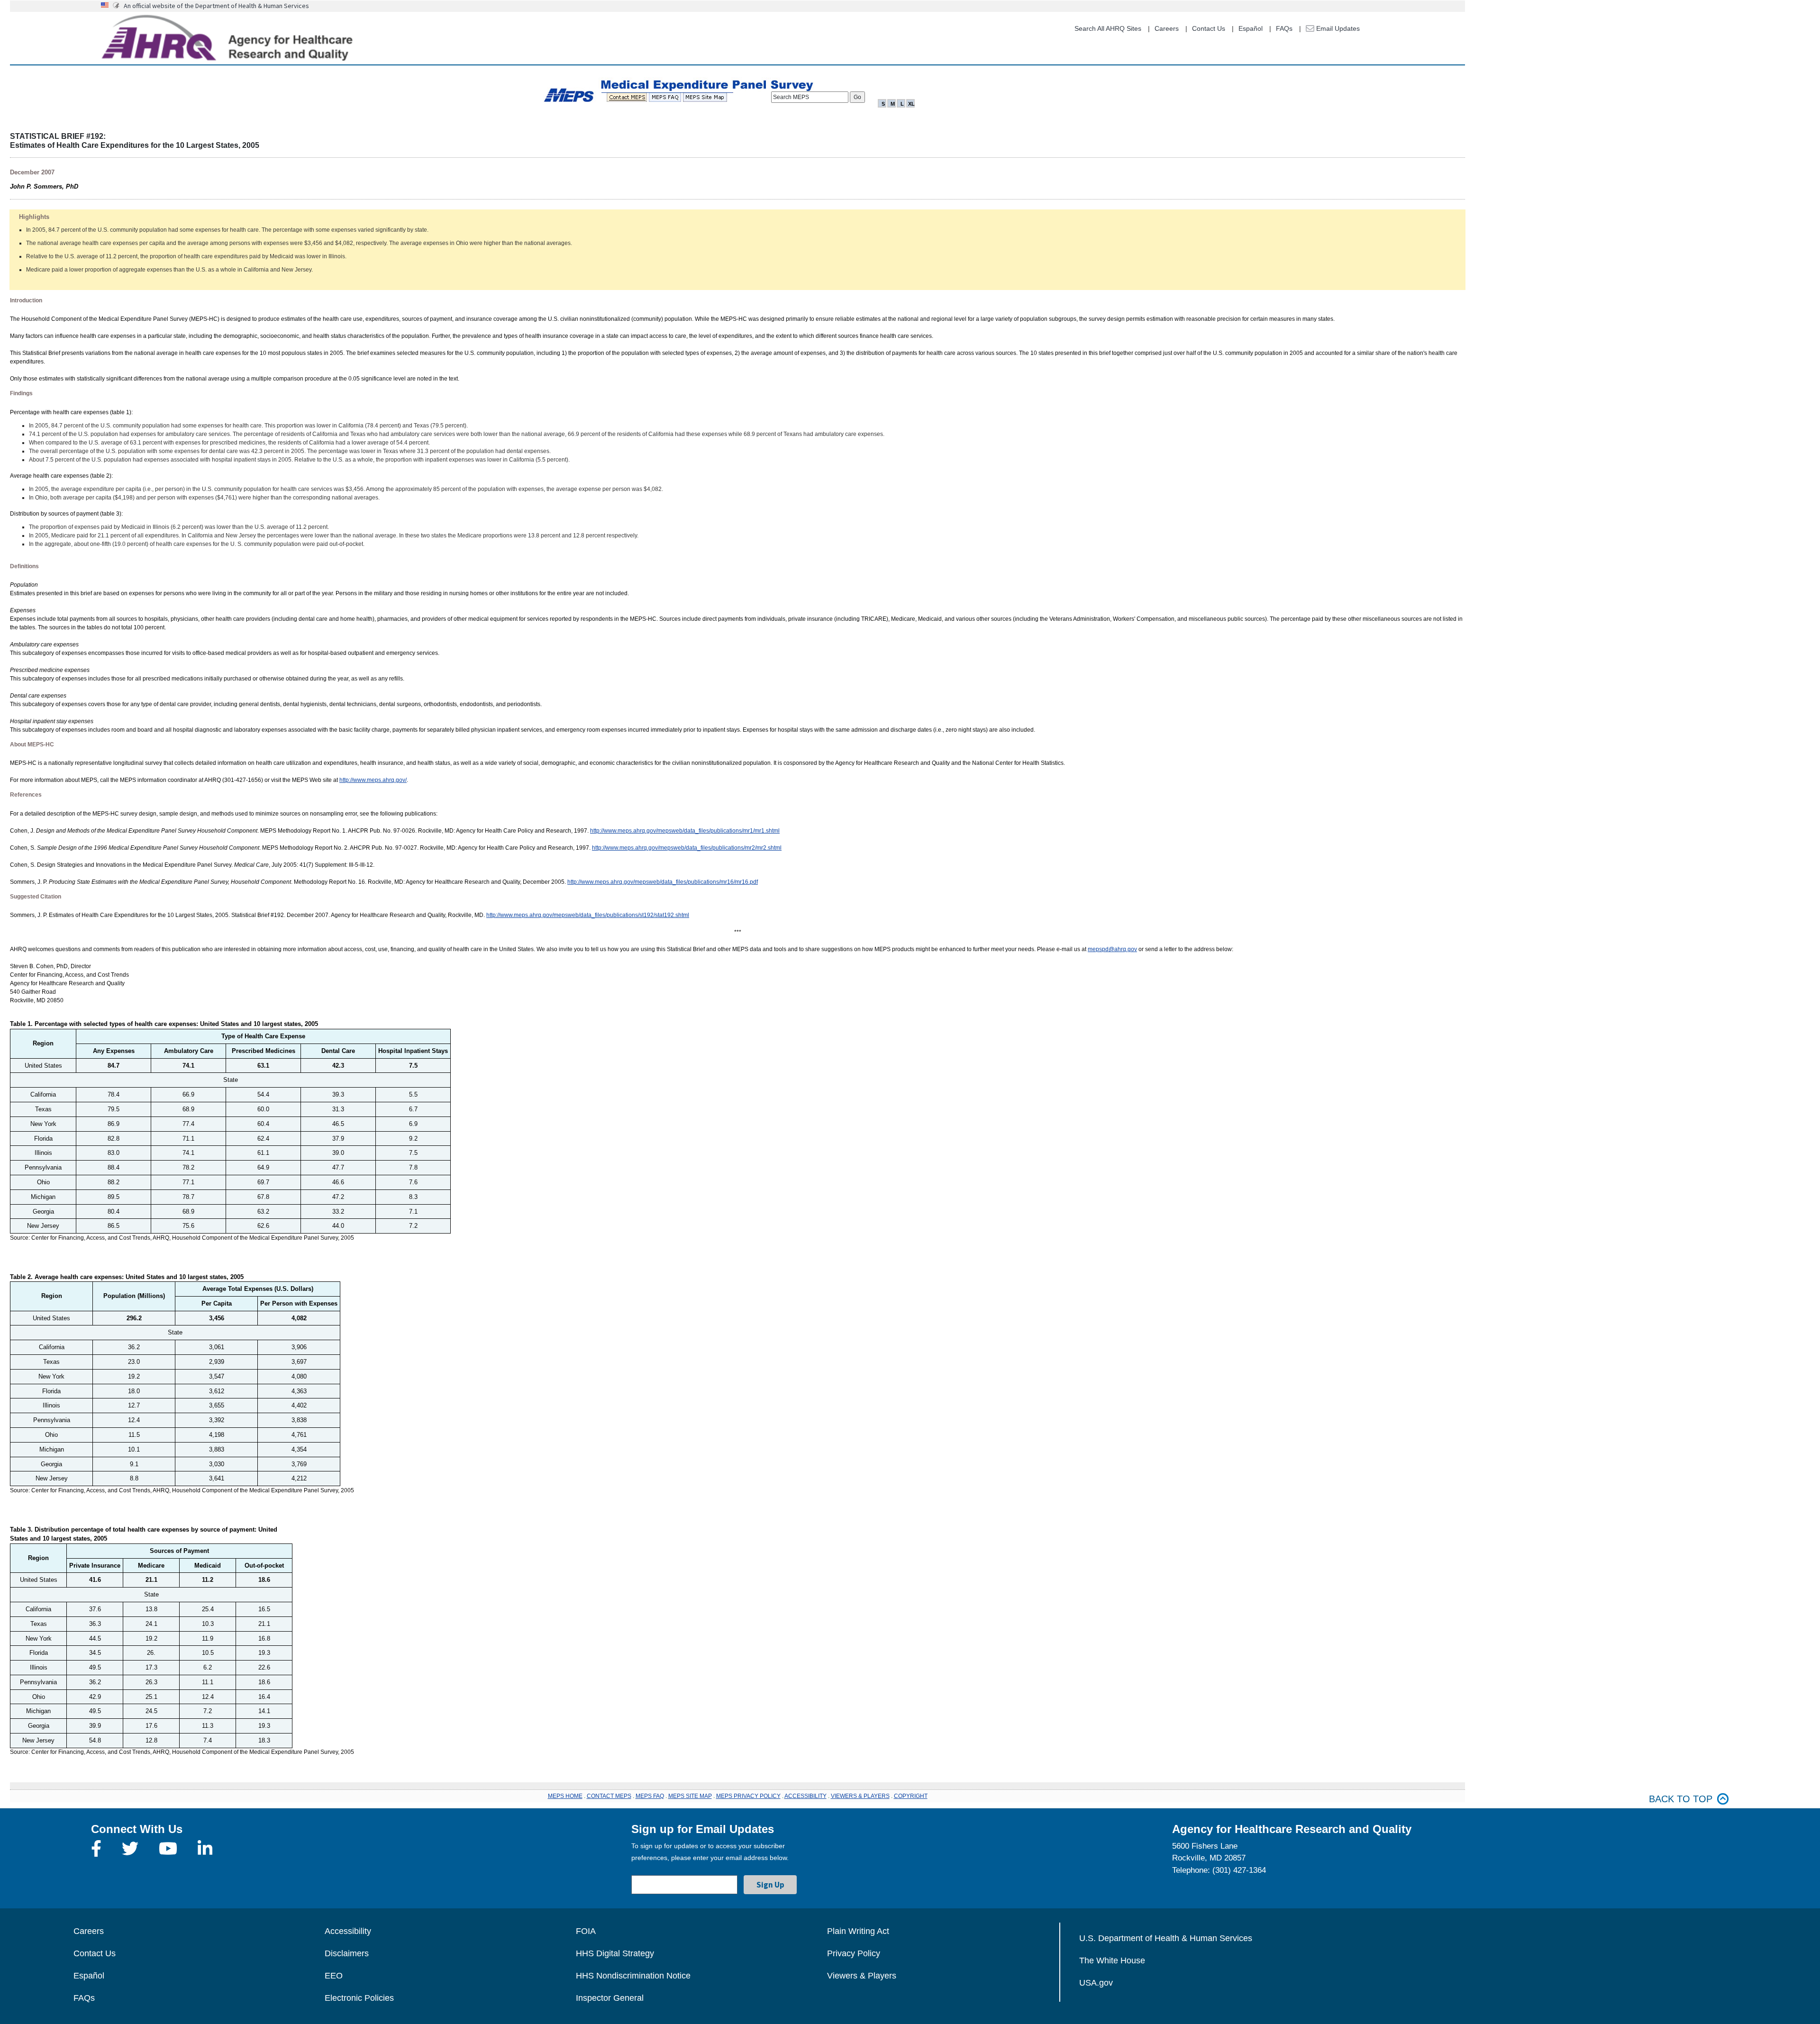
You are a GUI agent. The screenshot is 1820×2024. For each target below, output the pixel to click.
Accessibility (348, 1931)
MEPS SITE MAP (690, 1796)
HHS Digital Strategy (615, 1953)
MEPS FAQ (650, 1796)
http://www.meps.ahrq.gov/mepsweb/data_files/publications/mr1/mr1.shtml (685, 831)
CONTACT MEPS (609, 1796)
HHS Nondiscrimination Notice (633, 1976)
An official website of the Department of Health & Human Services (216, 6)
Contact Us (1209, 28)
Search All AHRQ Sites (1108, 28)
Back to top (1681, 1799)
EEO (334, 1976)
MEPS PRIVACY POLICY (748, 1796)
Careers (1167, 28)
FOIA (586, 1931)
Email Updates (1337, 28)
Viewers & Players (862, 1976)
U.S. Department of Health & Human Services (1166, 1938)
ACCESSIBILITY (805, 1796)
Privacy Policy (854, 1953)
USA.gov (1096, 1983)
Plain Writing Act (858, 1931)
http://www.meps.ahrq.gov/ (373, 780)
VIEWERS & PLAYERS (860, 1796)
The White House (1112, 1960)
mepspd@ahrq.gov (1112, 949)
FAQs (1284, 28)
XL (911, 104)
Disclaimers (347, 1953)
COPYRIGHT (911, 1796)
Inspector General (610, 1998)
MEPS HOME (565, 1796)
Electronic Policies (359, 1998)
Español (1251, 28)
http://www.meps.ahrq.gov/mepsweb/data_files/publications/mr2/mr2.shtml (687, 848)
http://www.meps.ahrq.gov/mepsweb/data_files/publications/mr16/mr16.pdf (663, 882)
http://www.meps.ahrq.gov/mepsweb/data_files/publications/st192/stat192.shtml (588, 915)
